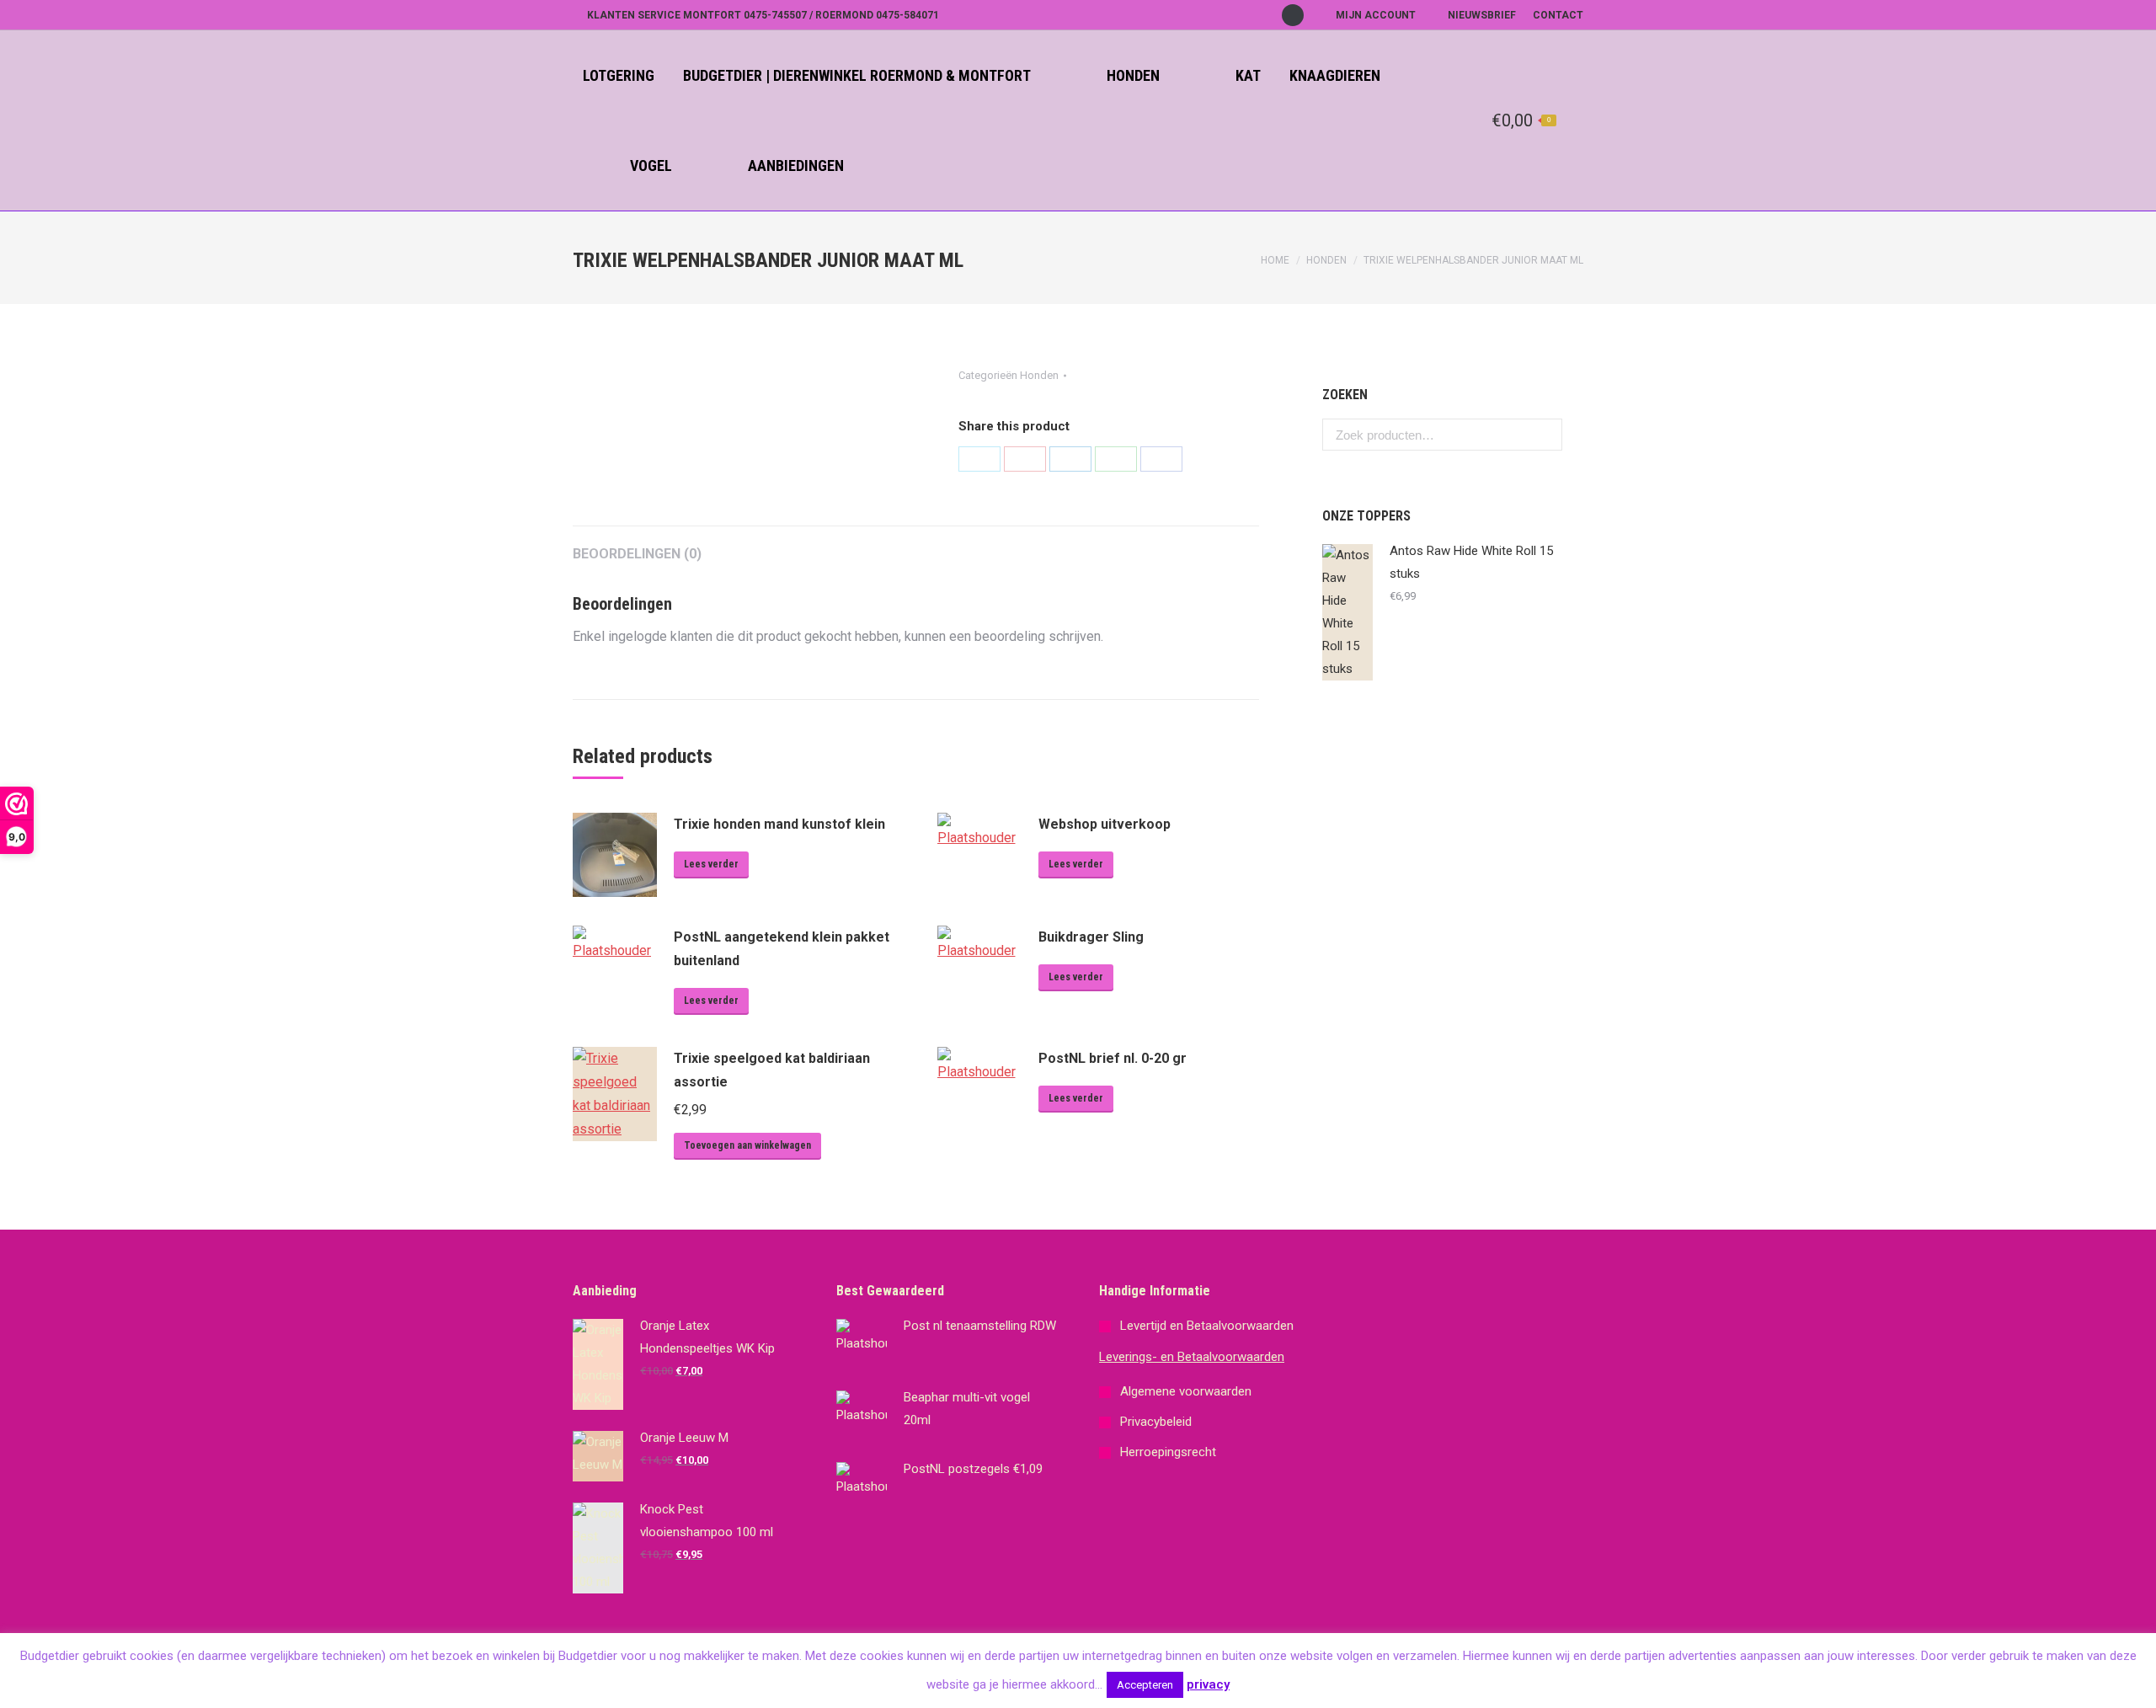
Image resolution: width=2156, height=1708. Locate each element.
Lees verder (711, 864)
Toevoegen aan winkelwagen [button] (747, 1145)
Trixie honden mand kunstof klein (779, 824)
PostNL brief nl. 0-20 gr (1113, 1058)
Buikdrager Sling (1091, 937)
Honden (1326, 260)
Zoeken (1545, 435)
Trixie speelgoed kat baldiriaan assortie (772, 1070)
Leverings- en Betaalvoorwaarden (1192, 1357)
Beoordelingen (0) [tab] (637, 554)
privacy (1208, 1684)
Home (1275, 260)
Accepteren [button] (1145, 1685)
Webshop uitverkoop (1105, 824)
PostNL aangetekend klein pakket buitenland (782, 949)
